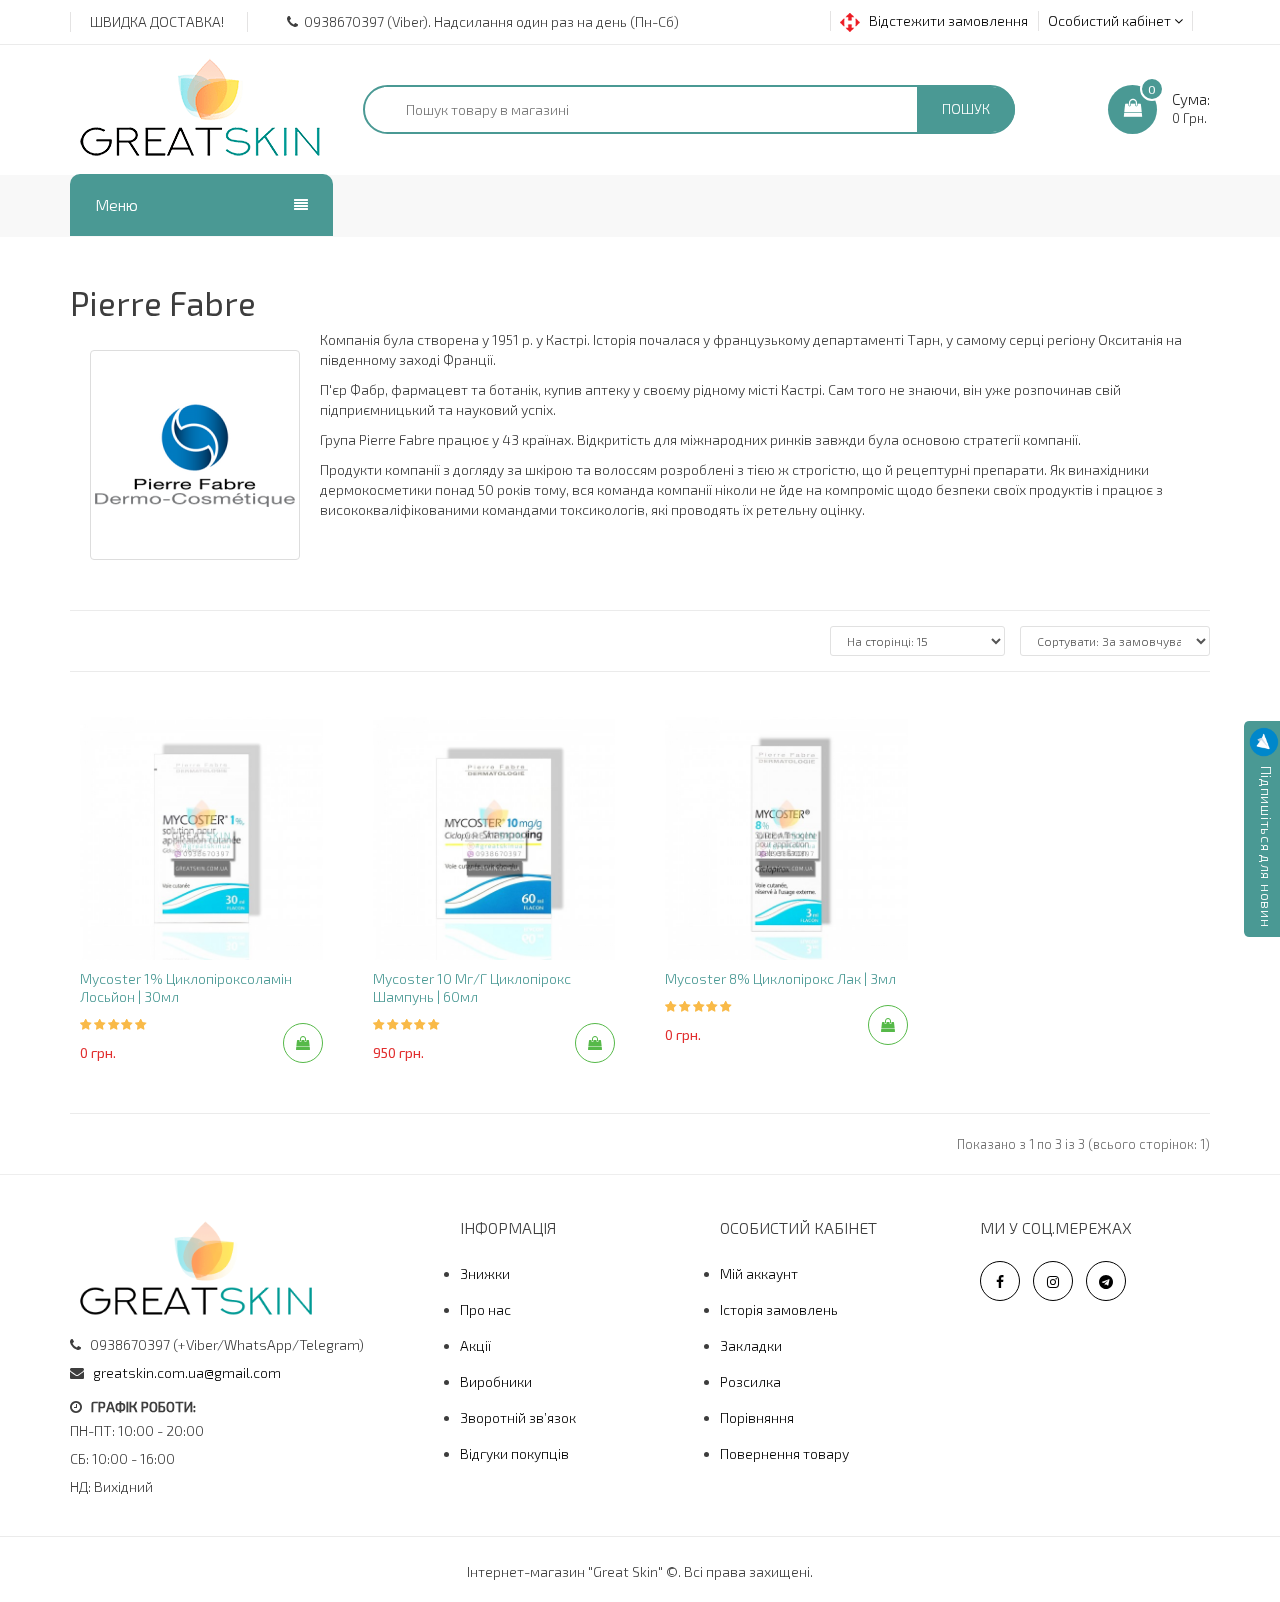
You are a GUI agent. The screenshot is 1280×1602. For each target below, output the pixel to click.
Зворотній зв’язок (518, 1417)
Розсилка (750, 1381)
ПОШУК (966, 108)
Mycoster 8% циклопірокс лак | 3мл (780, 978)
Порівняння (757, 1417)
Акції (475, 1345)
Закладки (751, 1345)
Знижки (485, 1273)
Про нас (485, 1309)
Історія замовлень (779, 1309)
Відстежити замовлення (944, 20)
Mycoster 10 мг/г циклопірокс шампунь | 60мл (472, 987)
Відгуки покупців (514, 1453)
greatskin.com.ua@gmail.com (187, 1372)
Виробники (496, 1381)
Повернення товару (784, 1453)
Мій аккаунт (759, 1273)
